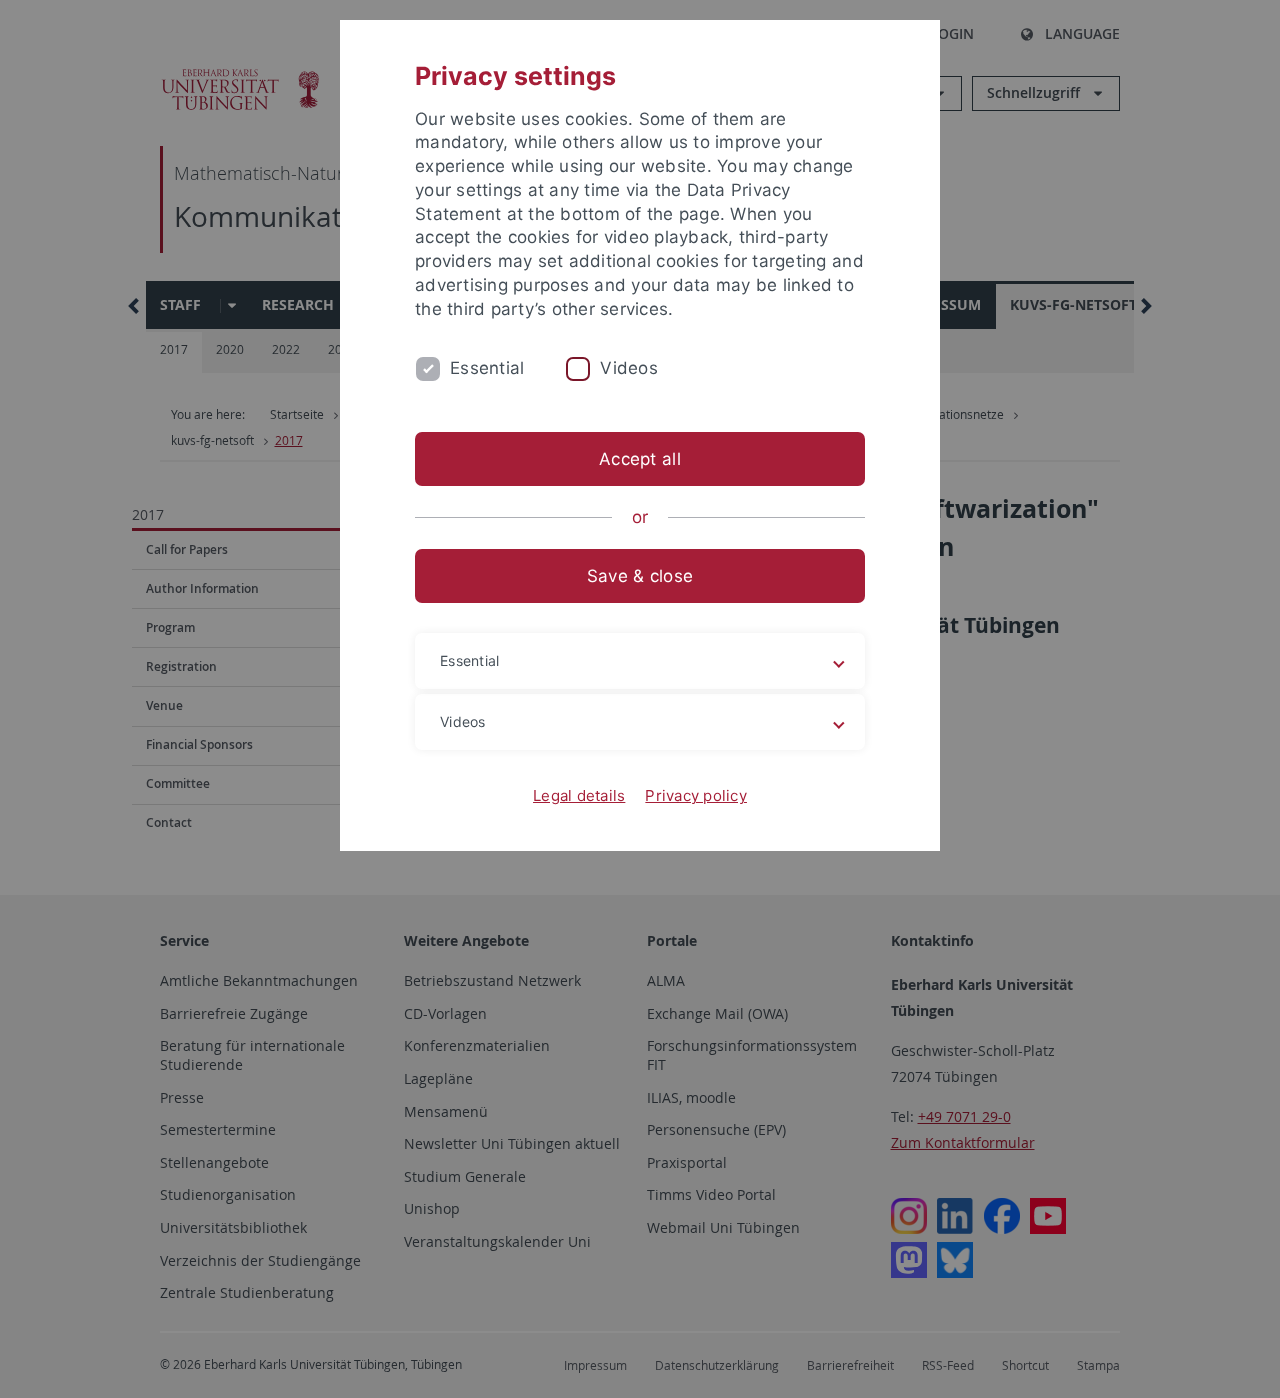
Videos (629, 368)
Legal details (579, 795)
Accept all (640, 459)
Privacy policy (696, 795)
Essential (487, 368)
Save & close (640, 576)
